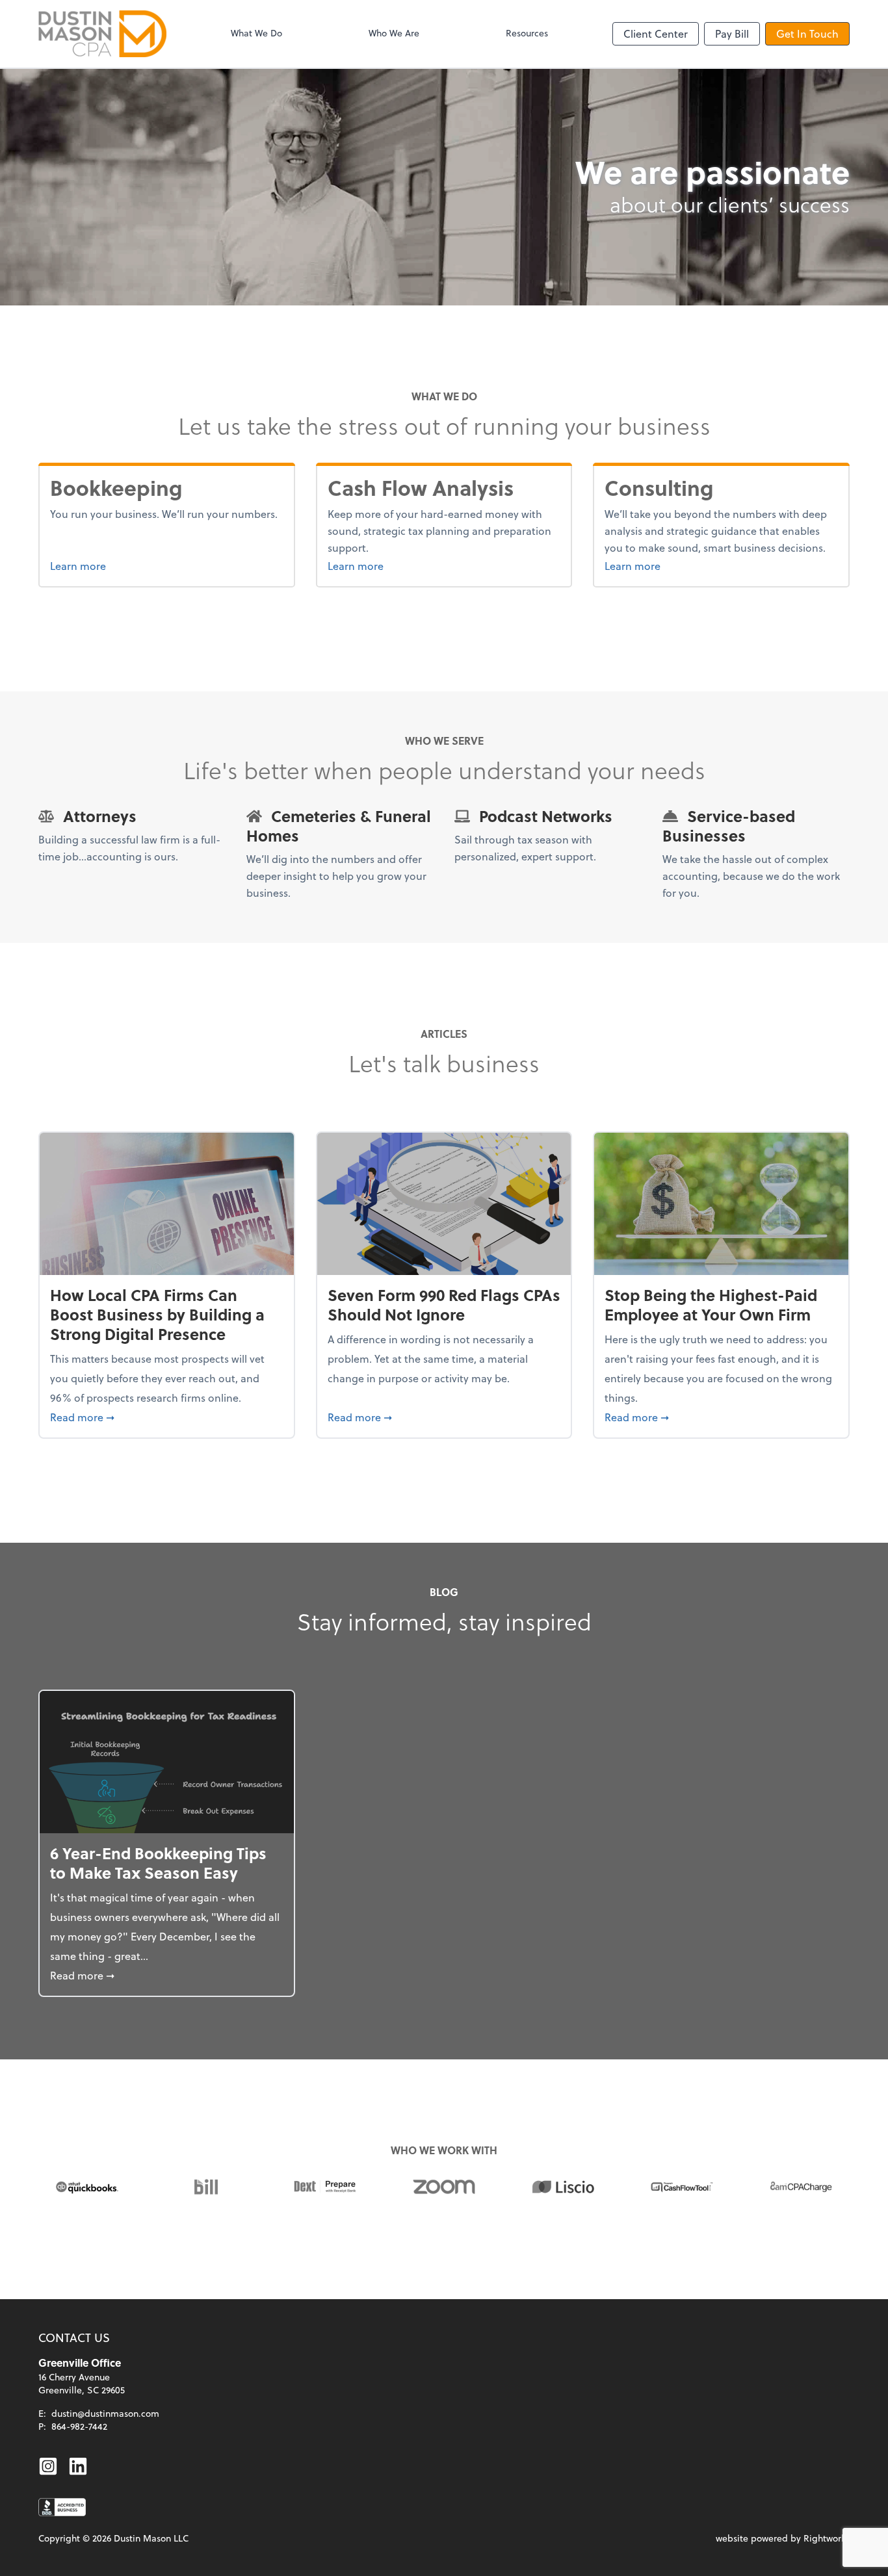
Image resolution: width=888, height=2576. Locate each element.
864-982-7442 (79, 2426)
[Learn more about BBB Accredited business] (62, 2507)
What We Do (256, 33)
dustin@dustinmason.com (105, 2413)
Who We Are (394, 33)
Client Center (656, 33)
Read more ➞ (167, 1417)
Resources (527, 33)
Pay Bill (732, 33)
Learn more (127, 565)
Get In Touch (807, 33)
